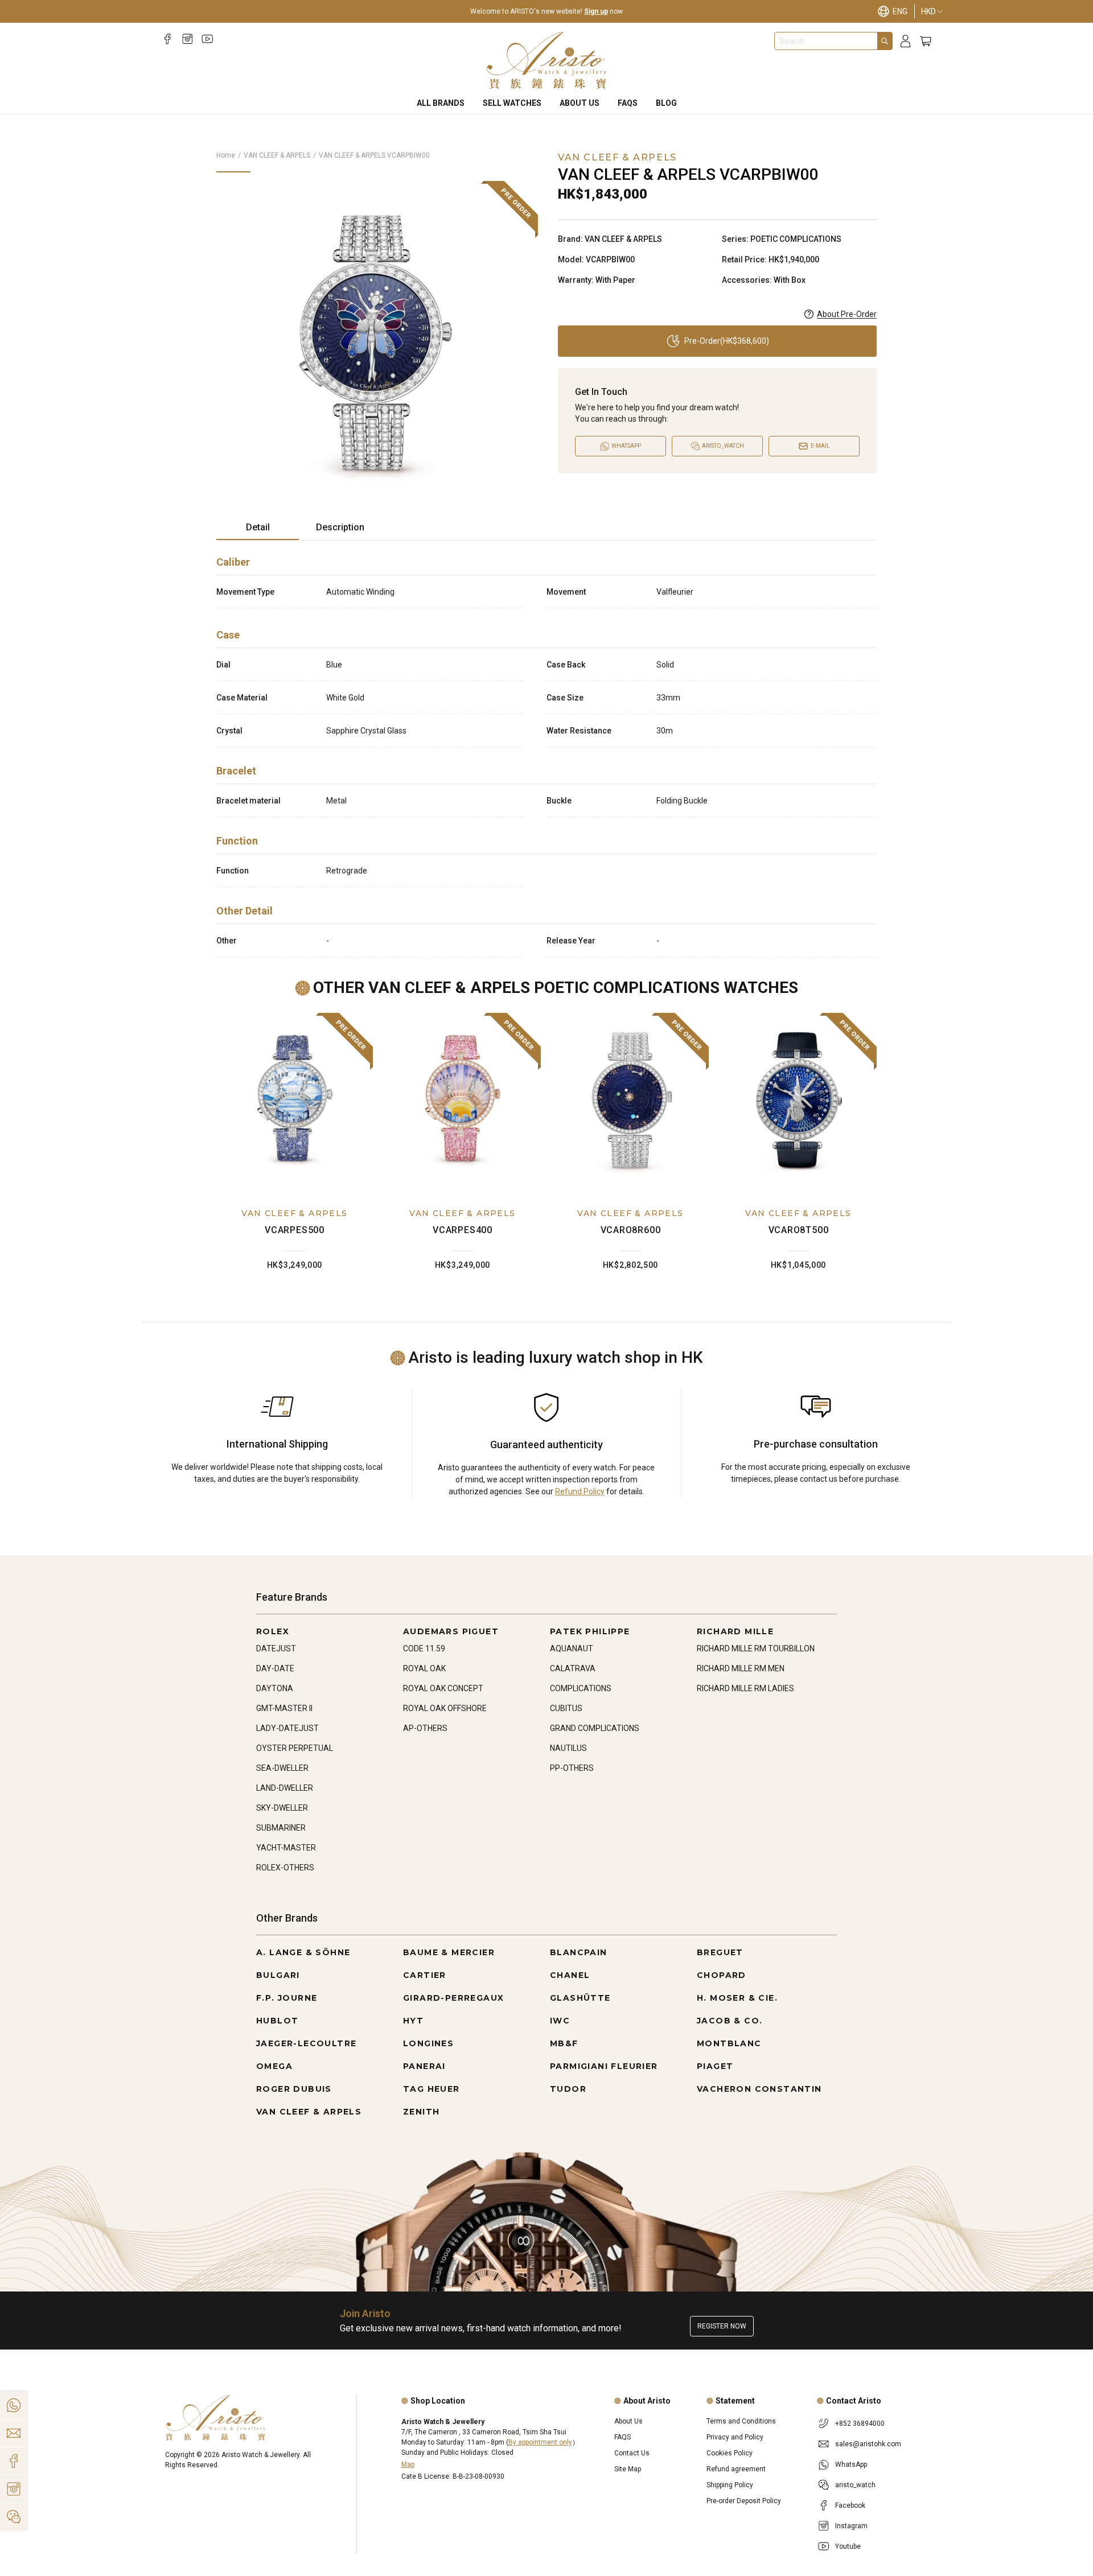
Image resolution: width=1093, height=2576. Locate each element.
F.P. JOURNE (287, 1998)
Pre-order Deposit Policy (744, 2501)
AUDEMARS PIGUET (451, 1631)
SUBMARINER (281, 1828)
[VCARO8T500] (798, 1101)
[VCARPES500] (295, 1101)
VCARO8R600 (631, 1230)
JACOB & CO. (730, 2021)
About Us (580, 103)
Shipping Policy (730, 2485)
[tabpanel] (546, 753)
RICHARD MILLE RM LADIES (745, 1688)
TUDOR (568, 2089)
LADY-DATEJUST (287, 1728)
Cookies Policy (730, 2453)
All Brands (441, 103)
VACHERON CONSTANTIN (759, 2089)
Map (408, 2464)
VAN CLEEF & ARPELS (277, 155)
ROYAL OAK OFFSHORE (445, 1708)
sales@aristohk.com (868, 2444)
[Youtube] (207, 39)
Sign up (596, 11)
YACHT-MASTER (286, 1848)
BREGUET (720, 1952)
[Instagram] (188, 39)
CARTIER (425, 1975)
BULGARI (278, 1975)
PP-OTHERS (572, 1768)
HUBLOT (277, 2021)
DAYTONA (275, 1688)
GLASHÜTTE (580, 1998)
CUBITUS (566, 1708)
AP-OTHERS (425, 1728)
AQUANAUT (572, 1648)
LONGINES (428, 2043)
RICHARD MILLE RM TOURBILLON (756, 1648)
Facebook (850, 2505)
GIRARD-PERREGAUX (453, 1998)
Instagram (851, 2526)
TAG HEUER (432, 2089)
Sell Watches (512, 103)
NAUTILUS (568, 1748)
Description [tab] (340, 527)
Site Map (628, 2469)
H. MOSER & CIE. (737, 1998)
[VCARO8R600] (630, 1101)
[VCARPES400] (463, 1101)
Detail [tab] (258, 527)
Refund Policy (580, 1491)
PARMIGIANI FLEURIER (604, 2066)
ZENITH (421, 2112)
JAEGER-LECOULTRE (306, 2043)
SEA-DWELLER (282, 1768)
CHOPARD (722, 1975)
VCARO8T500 (799, 1230)
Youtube (848, 2546)
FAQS (628, 103)
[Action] (14, 2517)
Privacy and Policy (735, 2437)
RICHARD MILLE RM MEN (741, 1668)
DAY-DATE (275, 1668)
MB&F (564, 2043)
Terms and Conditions (741, 2421)
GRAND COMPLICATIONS (595, 1728)
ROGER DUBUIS (294, 2089)
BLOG (666, 103)
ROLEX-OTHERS (285, 1868)
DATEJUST (276, 1648)
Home (226, 155)
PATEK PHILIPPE (590, 1631)
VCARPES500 (295, 1230)
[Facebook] (168, 39)
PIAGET (715, 2066)
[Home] (547, 60)
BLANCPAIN (579, 1952)
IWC (560, 2021)
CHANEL (570, 1975)
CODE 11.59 (424, 1648)
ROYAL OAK (424, 1668)
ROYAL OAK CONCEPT (443, 1688)
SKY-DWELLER (282, 1808)
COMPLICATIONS (581, 1688)
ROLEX (273, 1631)
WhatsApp (851, 2464)
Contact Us (632, 2453)
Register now (722, 2326)
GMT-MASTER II (284, 1708)
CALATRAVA (573, 1668)
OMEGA (274, 2066)
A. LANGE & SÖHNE (303, 1952)
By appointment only (540, 2442)
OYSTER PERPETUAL (295, 1748)
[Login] (905, 41)
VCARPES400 (463, 1230)
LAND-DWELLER (285, 1788)
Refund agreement (736, 2469)
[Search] (885, 41)
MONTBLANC (729, 2043)
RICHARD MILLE (735, 1631)
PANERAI (424, 2066)
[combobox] (826, 41)
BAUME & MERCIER (449, 1952)
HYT (413, 2021)
